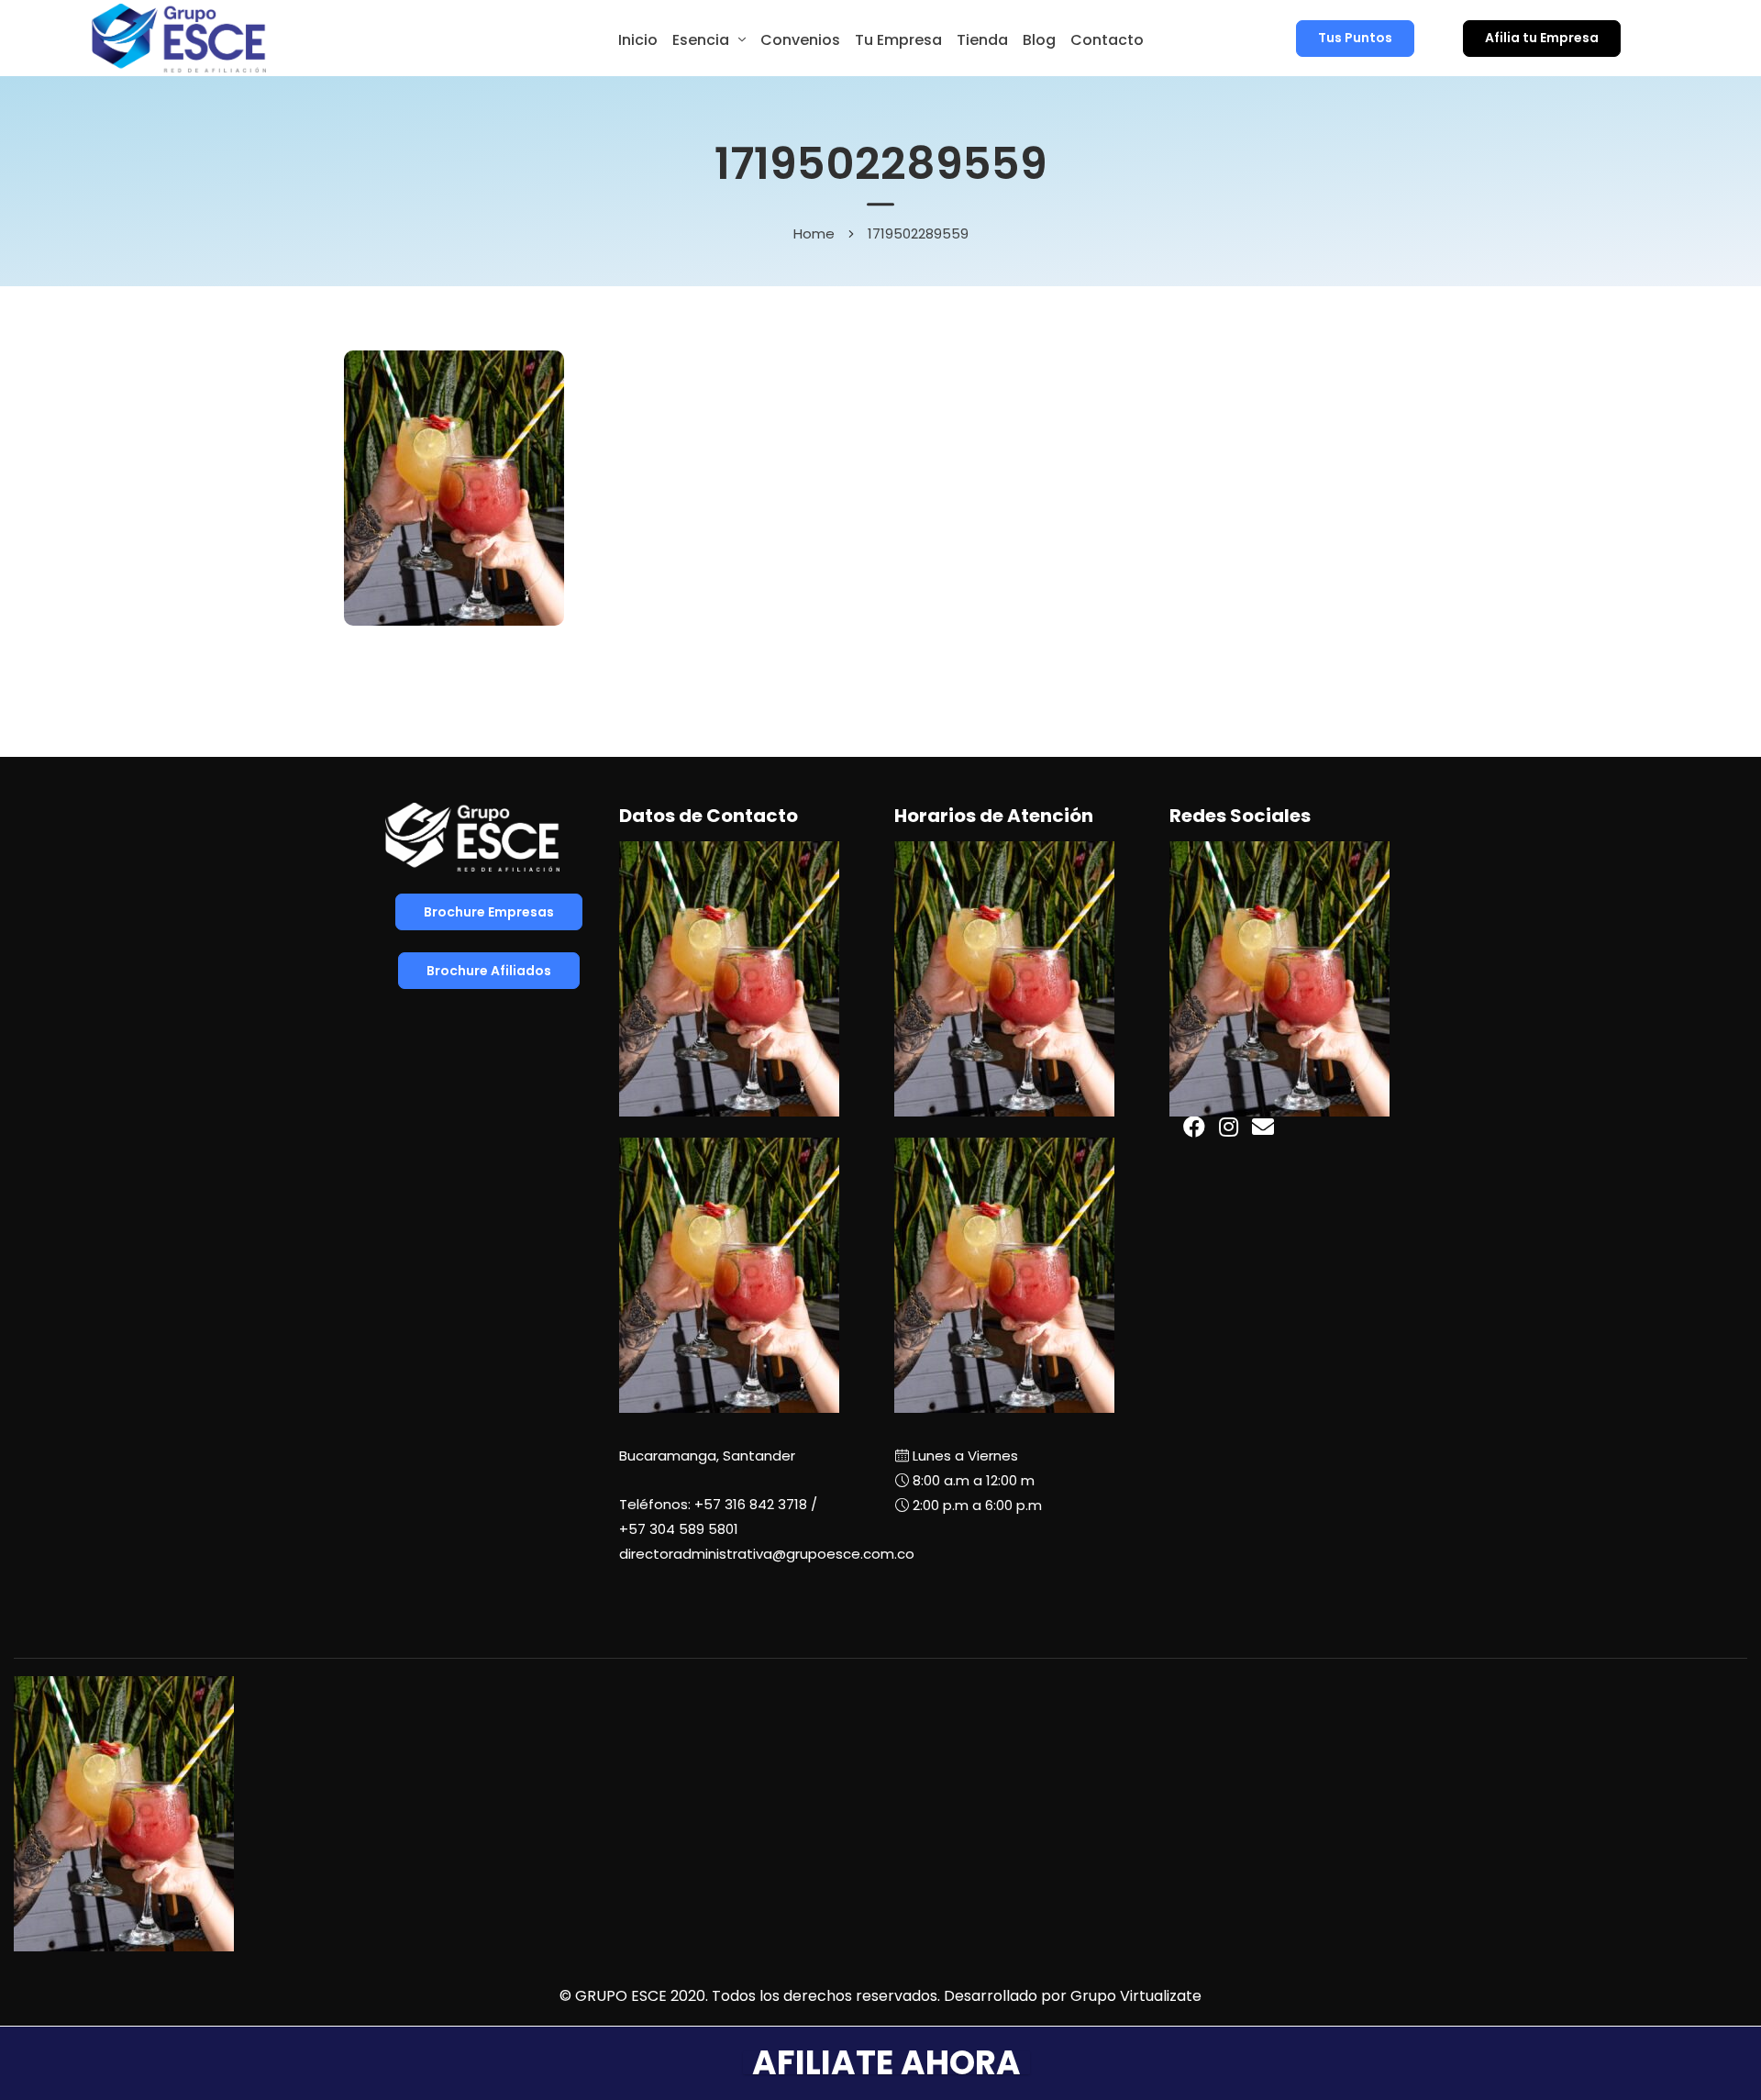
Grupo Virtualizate (1136, 1996)
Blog (1039, 40)
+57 (679, 1529)
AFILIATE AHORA (886, 2063)
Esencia (701, 40)
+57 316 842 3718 (751, 1504)
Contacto (1107, 40)
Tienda (982, 40)
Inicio (638, 40)
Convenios (800, 40)
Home (814, 233)
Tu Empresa (898, 40)
